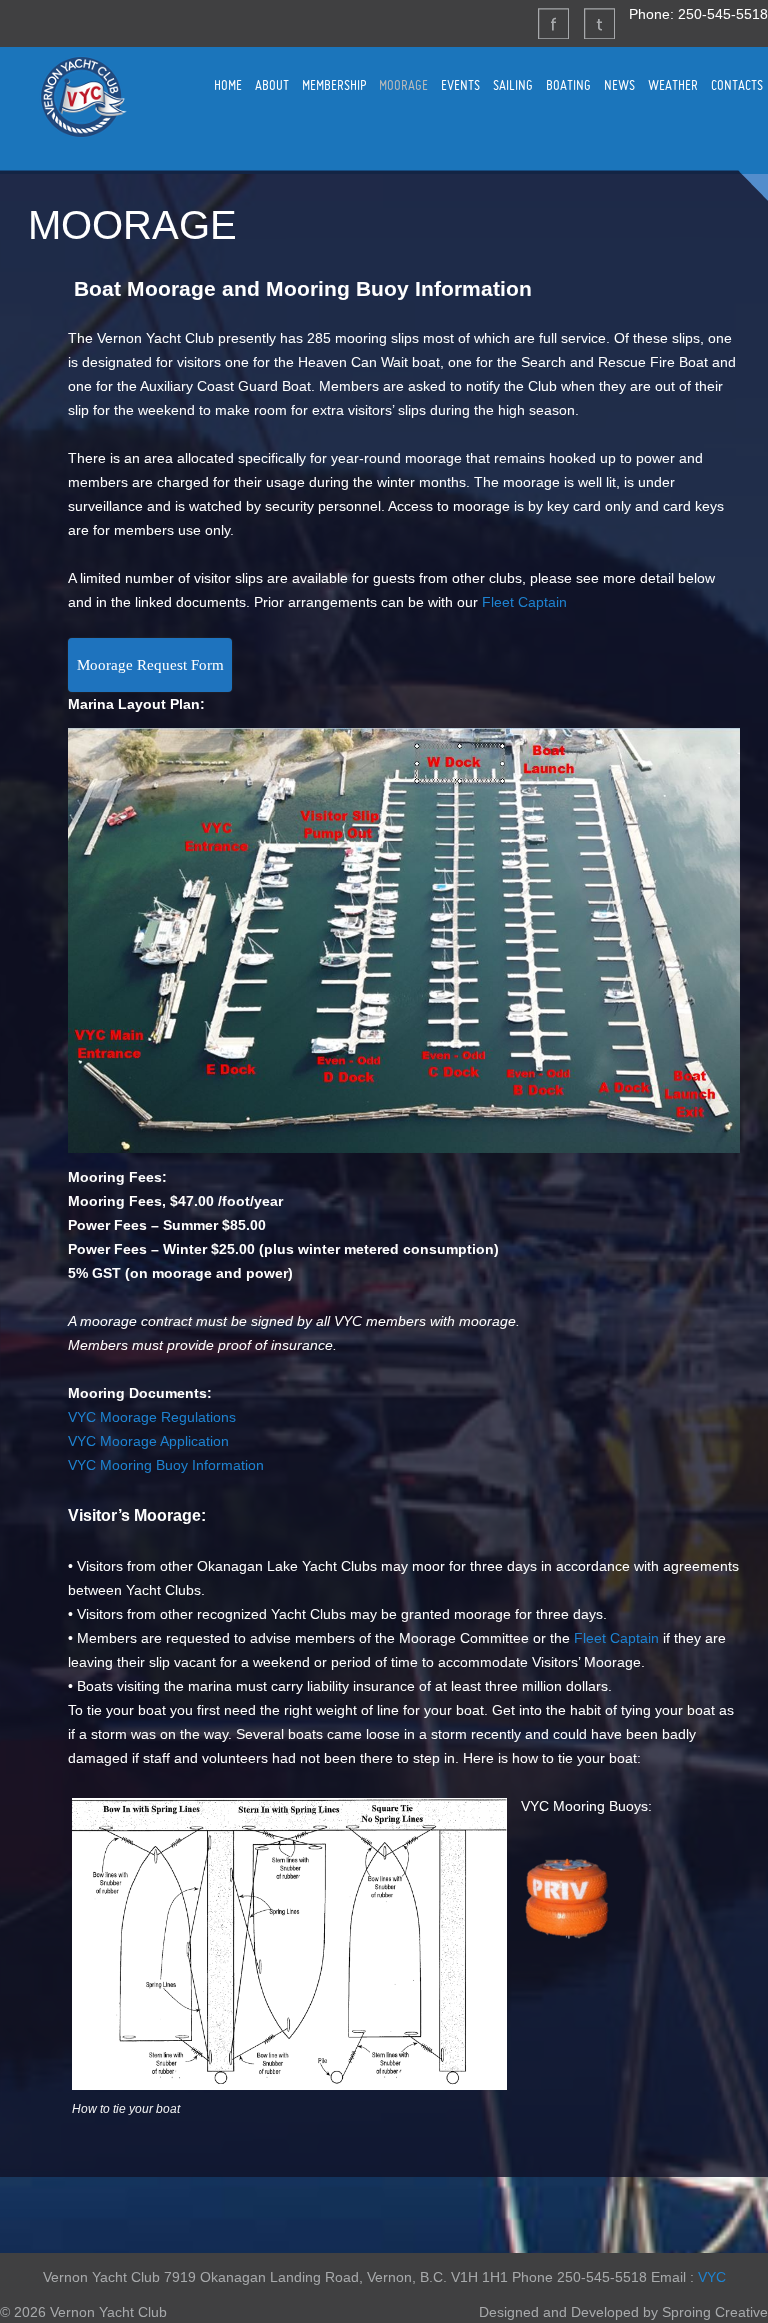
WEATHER (673, 85)
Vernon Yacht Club (83, 97)
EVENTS (460, 85)
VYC (712, 2277)
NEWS (619, 85)
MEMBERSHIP (334, 85)
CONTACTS (737, 85)
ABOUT (272, 85)
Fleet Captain (524, 602)
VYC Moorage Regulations (152, 1417)
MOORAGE (403, 85)
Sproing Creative (715, 2312)
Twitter (599, 23)
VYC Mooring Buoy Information (166, 1465)
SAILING (513, 85)
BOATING (568, 85)
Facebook (553, 23)
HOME (228, 85)
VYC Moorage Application (148, 1441)
